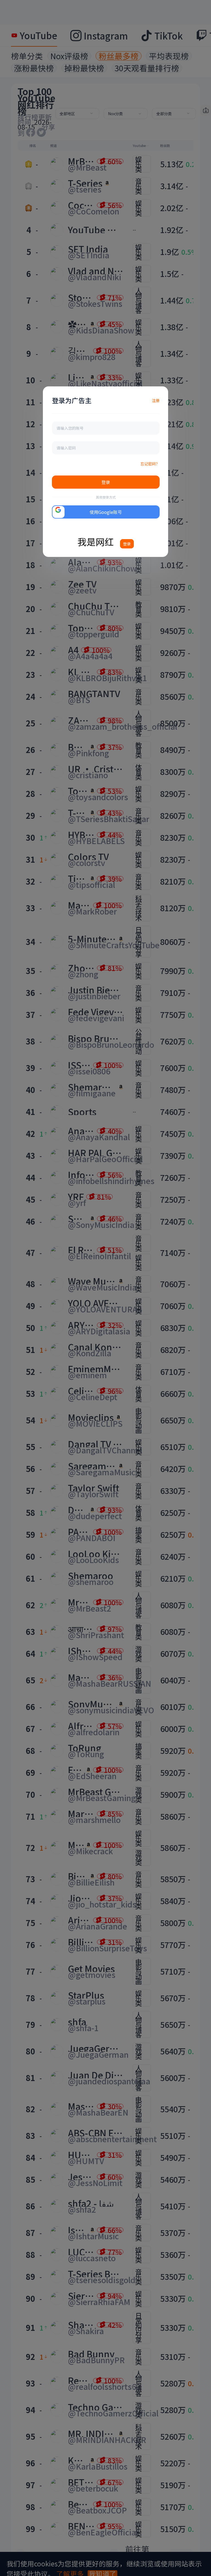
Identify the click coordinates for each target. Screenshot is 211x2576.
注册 (156, 400)
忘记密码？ (150, 464)
